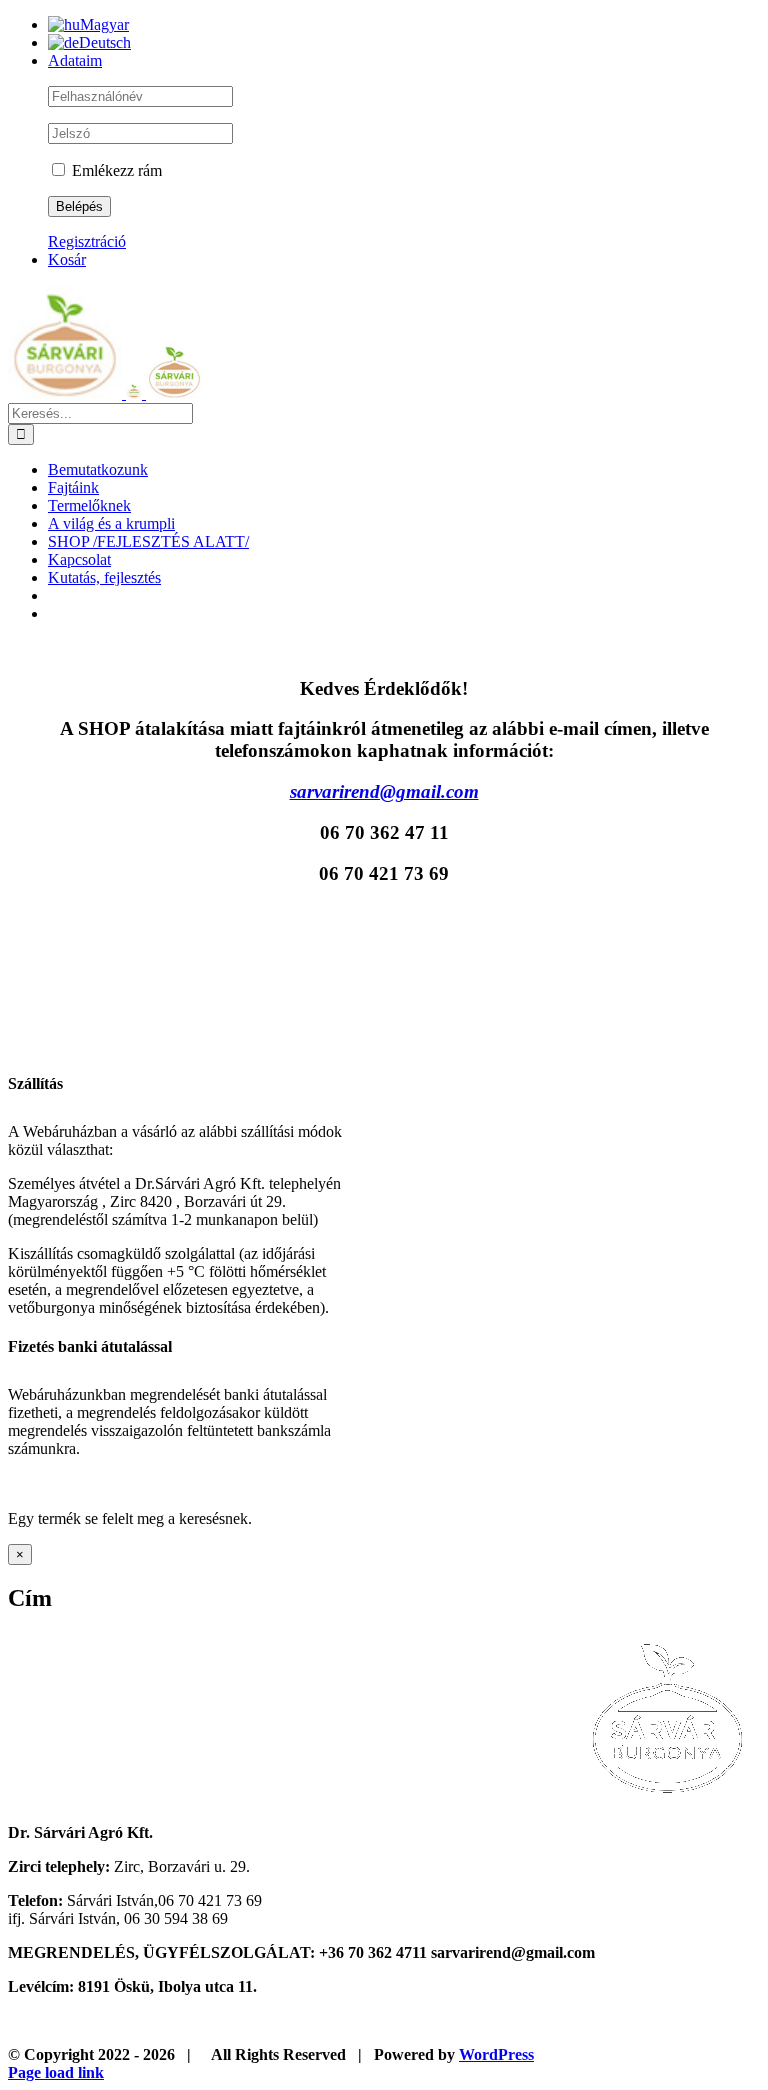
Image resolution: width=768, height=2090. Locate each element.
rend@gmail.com (384, 791)
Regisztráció (87, 241)
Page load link (56, 2072)
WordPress (496, 2054)
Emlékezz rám (115, 170)
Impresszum (84, 2021)
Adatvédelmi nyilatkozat (450, 2021)
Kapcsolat (204, 2021)
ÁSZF (305, 2021)
